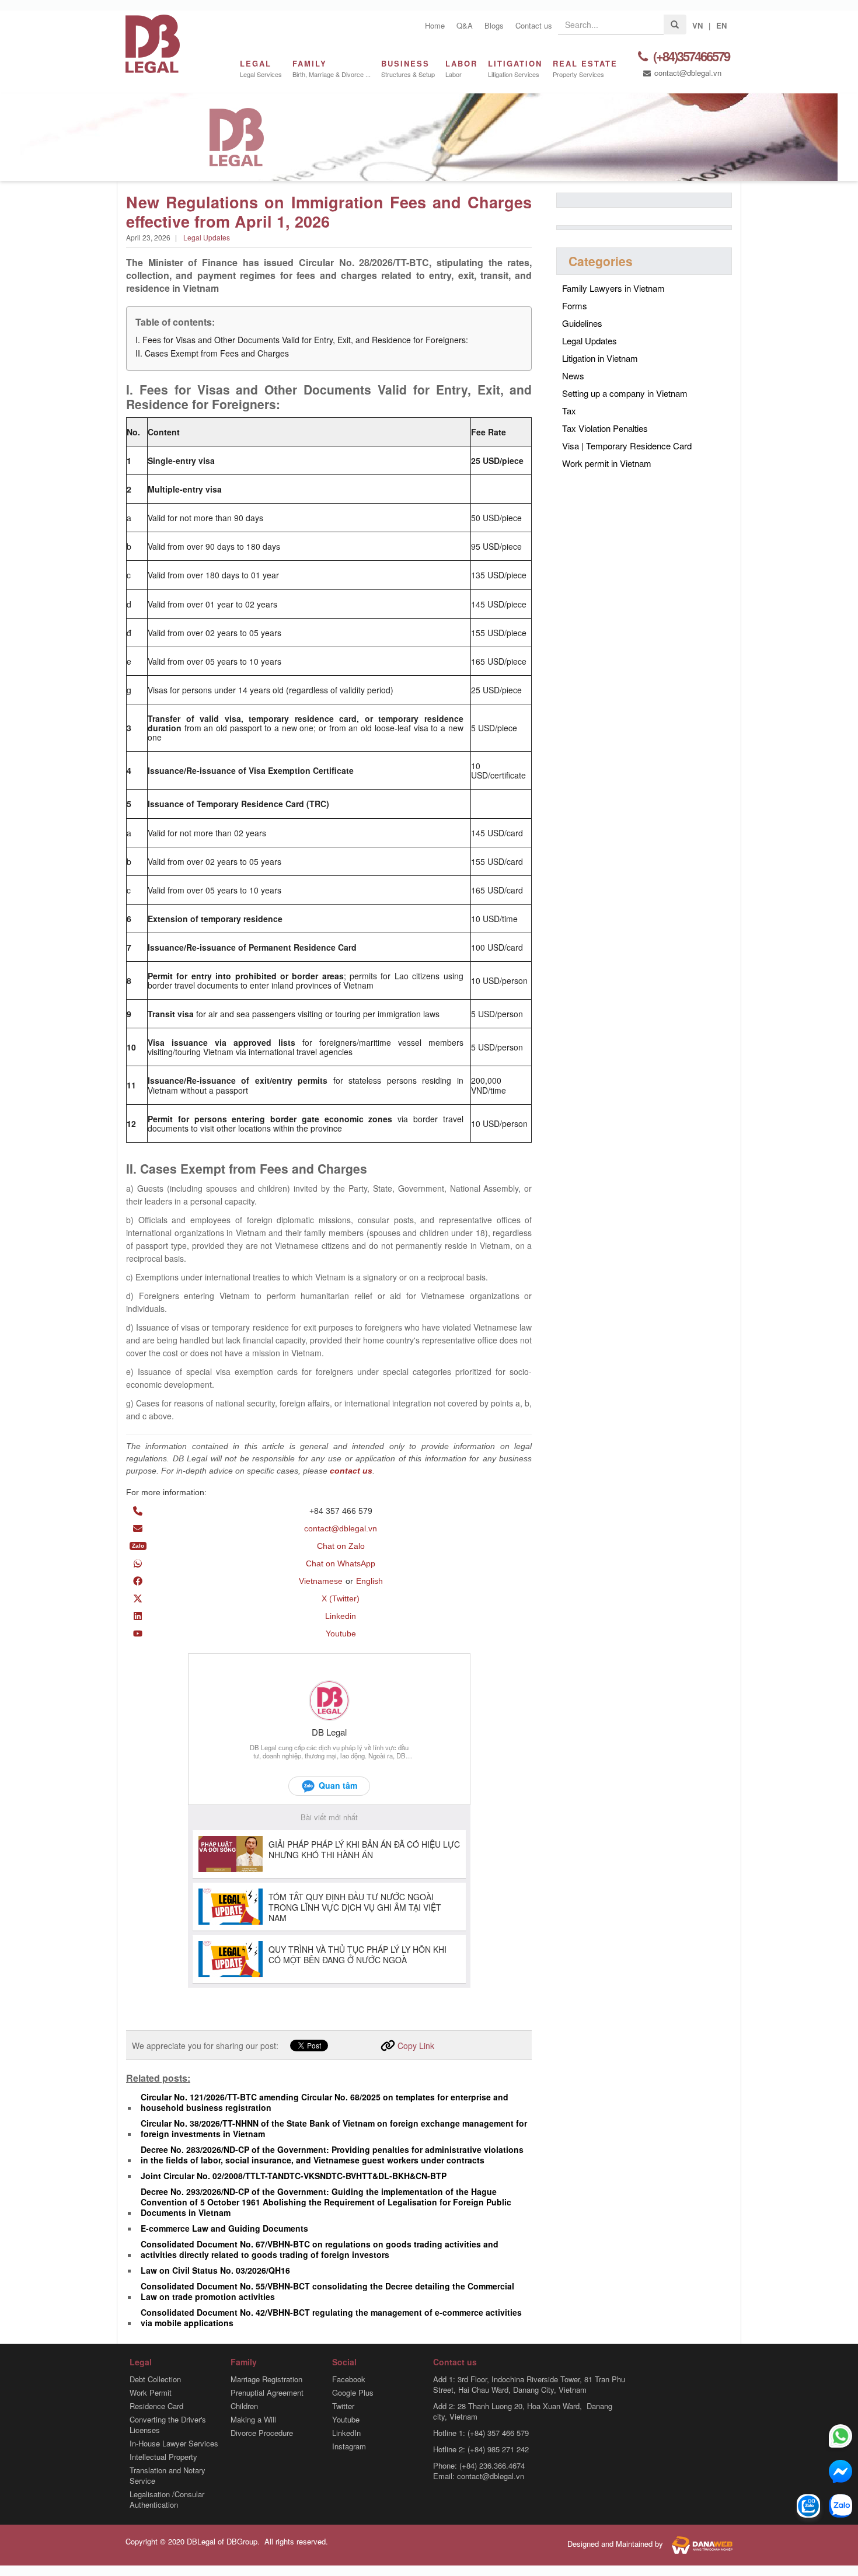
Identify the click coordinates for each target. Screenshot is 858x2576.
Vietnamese (321, 1581)
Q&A (465, 25)
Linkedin (341, 1616)
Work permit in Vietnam (607, 463)
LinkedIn (346, 2433)
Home (435, 25)
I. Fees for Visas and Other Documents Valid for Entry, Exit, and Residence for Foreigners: (302, 340)
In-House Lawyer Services (174, 2444)
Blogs (494, 25)
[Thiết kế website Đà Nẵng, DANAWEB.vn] (699, 2544)
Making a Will (253, 2420)
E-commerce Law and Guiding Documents (224, 2228)
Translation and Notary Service (168, 2476)
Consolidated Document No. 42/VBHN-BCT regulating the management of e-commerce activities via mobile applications (331, 2317)
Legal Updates (207, 237)
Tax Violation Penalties (605, 428)
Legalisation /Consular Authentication (167, 2500)
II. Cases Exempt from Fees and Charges (212, 353)
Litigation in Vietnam (600, 358)
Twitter (343, 2406)
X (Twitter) (341, 1598)
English (369, 1581)
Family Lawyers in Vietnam (613, 288)
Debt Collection (155, 2379)
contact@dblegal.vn (687, 73)
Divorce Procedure (262, 2433)
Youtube (341, 1633)
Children (244, 2406)
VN (697, 25)
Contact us (534, 25)
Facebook (349, 2379)
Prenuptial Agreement (267, 2393)
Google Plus (353, 2393)
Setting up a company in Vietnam (625, 393)
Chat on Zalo (341, 1546)
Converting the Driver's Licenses (168, 2425)
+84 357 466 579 (341, 1511)
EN (721, 25)
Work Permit (151, 2393)
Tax (569, 411)
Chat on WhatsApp (341, 1563)
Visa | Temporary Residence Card (627, 446)
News (573, 376)
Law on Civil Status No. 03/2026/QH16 (215, 2270)
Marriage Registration (266, 2379)
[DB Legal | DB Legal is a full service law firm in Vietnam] (153, 42)
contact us (351, 1471)
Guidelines (582, 323)
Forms (575, 306)
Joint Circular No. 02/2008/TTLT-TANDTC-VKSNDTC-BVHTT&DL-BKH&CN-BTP (294, 2176)
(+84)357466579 (690, 57)
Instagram (349, 2446)
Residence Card (156, 2406)
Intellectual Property (163, 2457)
